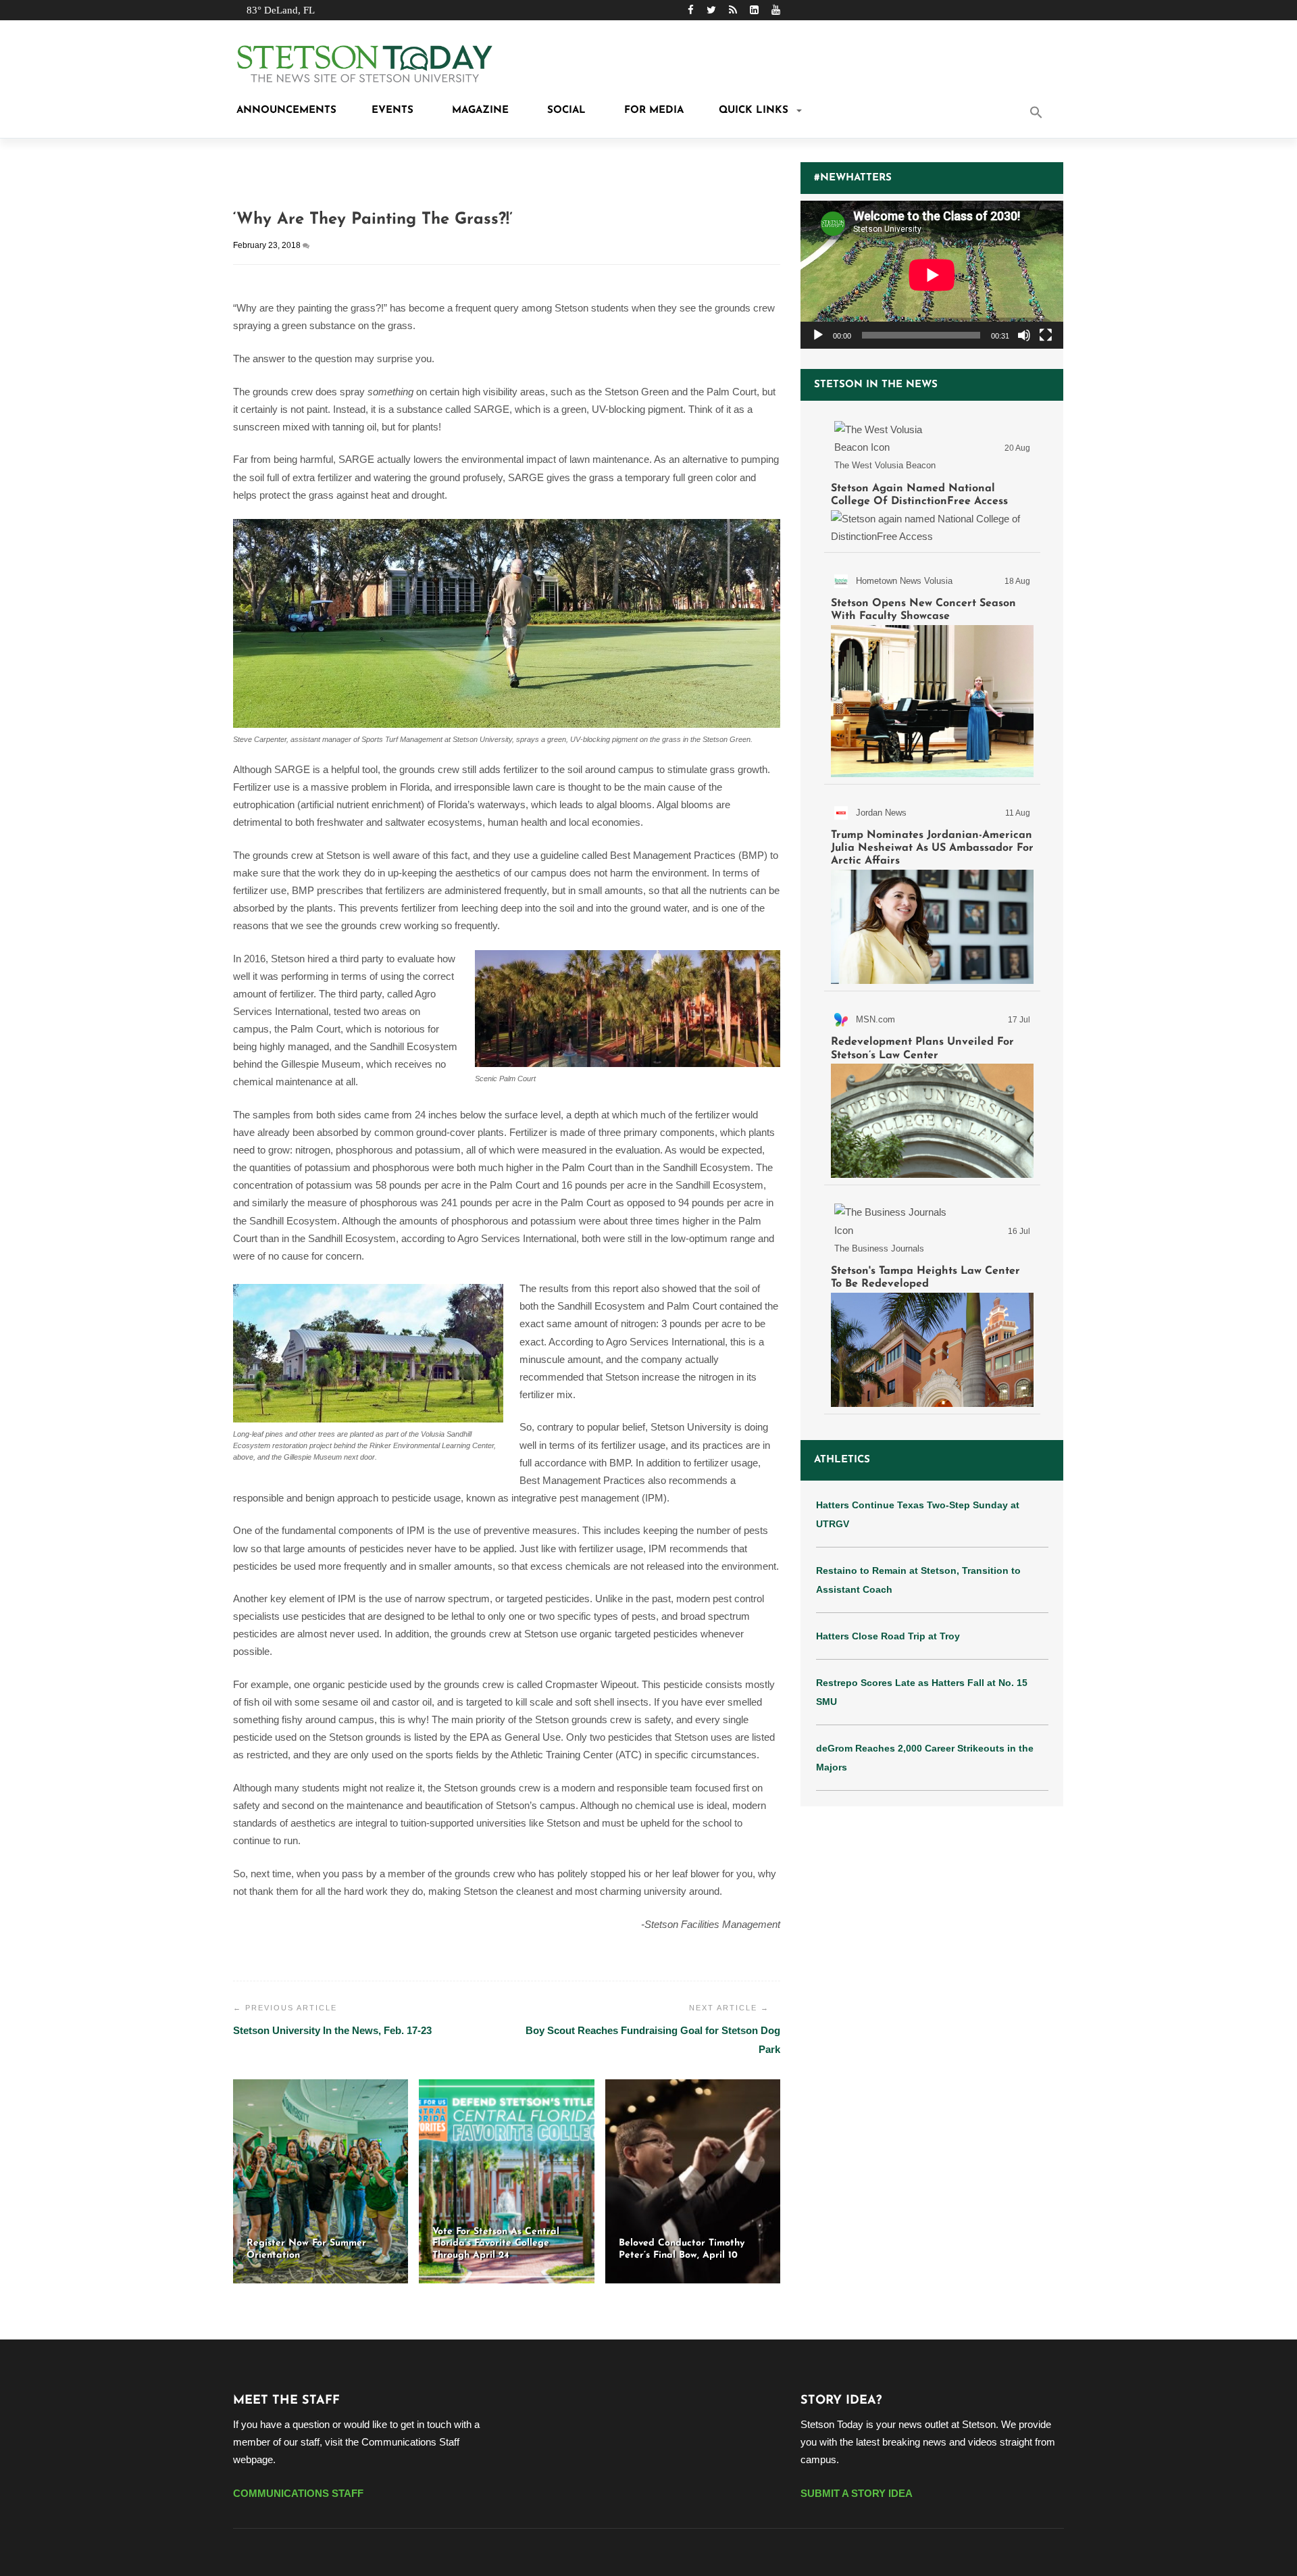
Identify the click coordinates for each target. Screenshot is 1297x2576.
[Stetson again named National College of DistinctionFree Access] (932, 480)
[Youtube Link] (776, 10)
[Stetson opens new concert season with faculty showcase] (932, 671)
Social (565, 110)
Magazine (479, 110)
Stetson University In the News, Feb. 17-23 (332, 2030)
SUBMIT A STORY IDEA (857, 2493)
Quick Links (754, 110)
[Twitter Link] (711, 10)
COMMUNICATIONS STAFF (298, 2493)
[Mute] (1024, 335)
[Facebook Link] (691, 10)
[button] (1054, 114)
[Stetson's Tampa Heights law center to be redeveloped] (932, 1302)
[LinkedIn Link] (754, 10)
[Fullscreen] (1046, 335)
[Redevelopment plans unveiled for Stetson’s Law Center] (932, 1091)
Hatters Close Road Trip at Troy (888, 1636)
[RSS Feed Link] (733, 10)
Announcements (285, 110)
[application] (932, 275)
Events (392, 110)
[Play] (818, 335)
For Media (652, 110)
